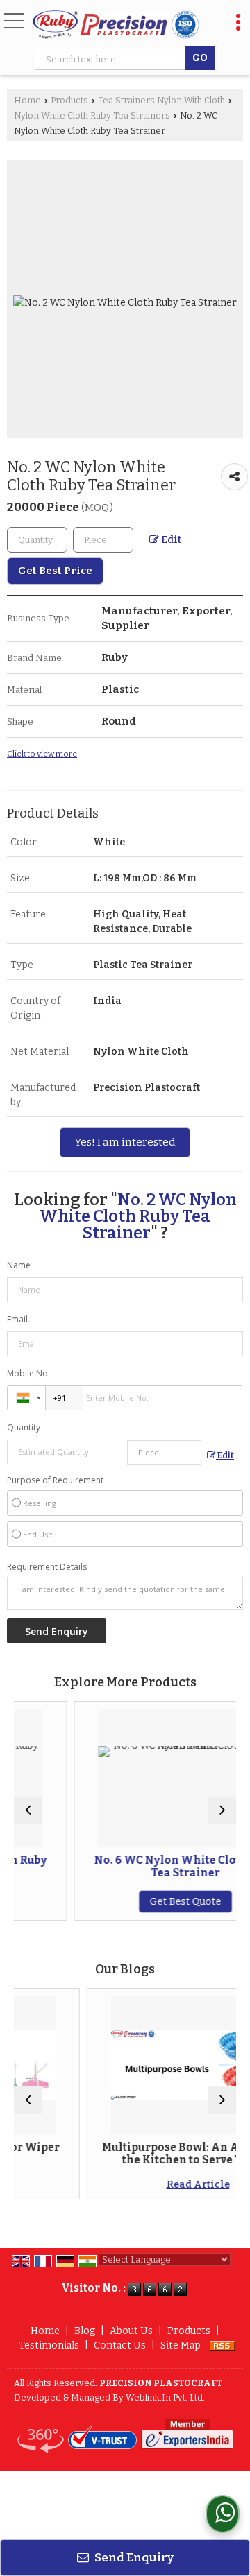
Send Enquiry (133, 2557)
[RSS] (222, 2345)
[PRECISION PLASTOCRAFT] (117, 25)
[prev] (28, 1810)
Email (17, 1319)
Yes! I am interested (125, 1142)
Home (27, 100)
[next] (222, 1810)
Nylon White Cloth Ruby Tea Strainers (92, 115)
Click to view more (42, 754)
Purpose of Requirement (55, 1480)
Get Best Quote (152, 1902)
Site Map (181, 2345)
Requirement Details (47, 1567)
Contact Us (120, 2345)
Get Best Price (55, 571)
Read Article (160, 2185)
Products (69, 100)
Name (19, 1265)
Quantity (24, 1427)
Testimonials (49, 2345)
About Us (131, 2331)
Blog (85, 2331)
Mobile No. (28, 1373)
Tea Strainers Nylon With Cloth (161, 100)
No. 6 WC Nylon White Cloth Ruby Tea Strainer (152, 1867)
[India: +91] (26, 1398)
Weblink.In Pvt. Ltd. (165, 2397)
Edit (170, 540)
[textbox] (112, 59)
